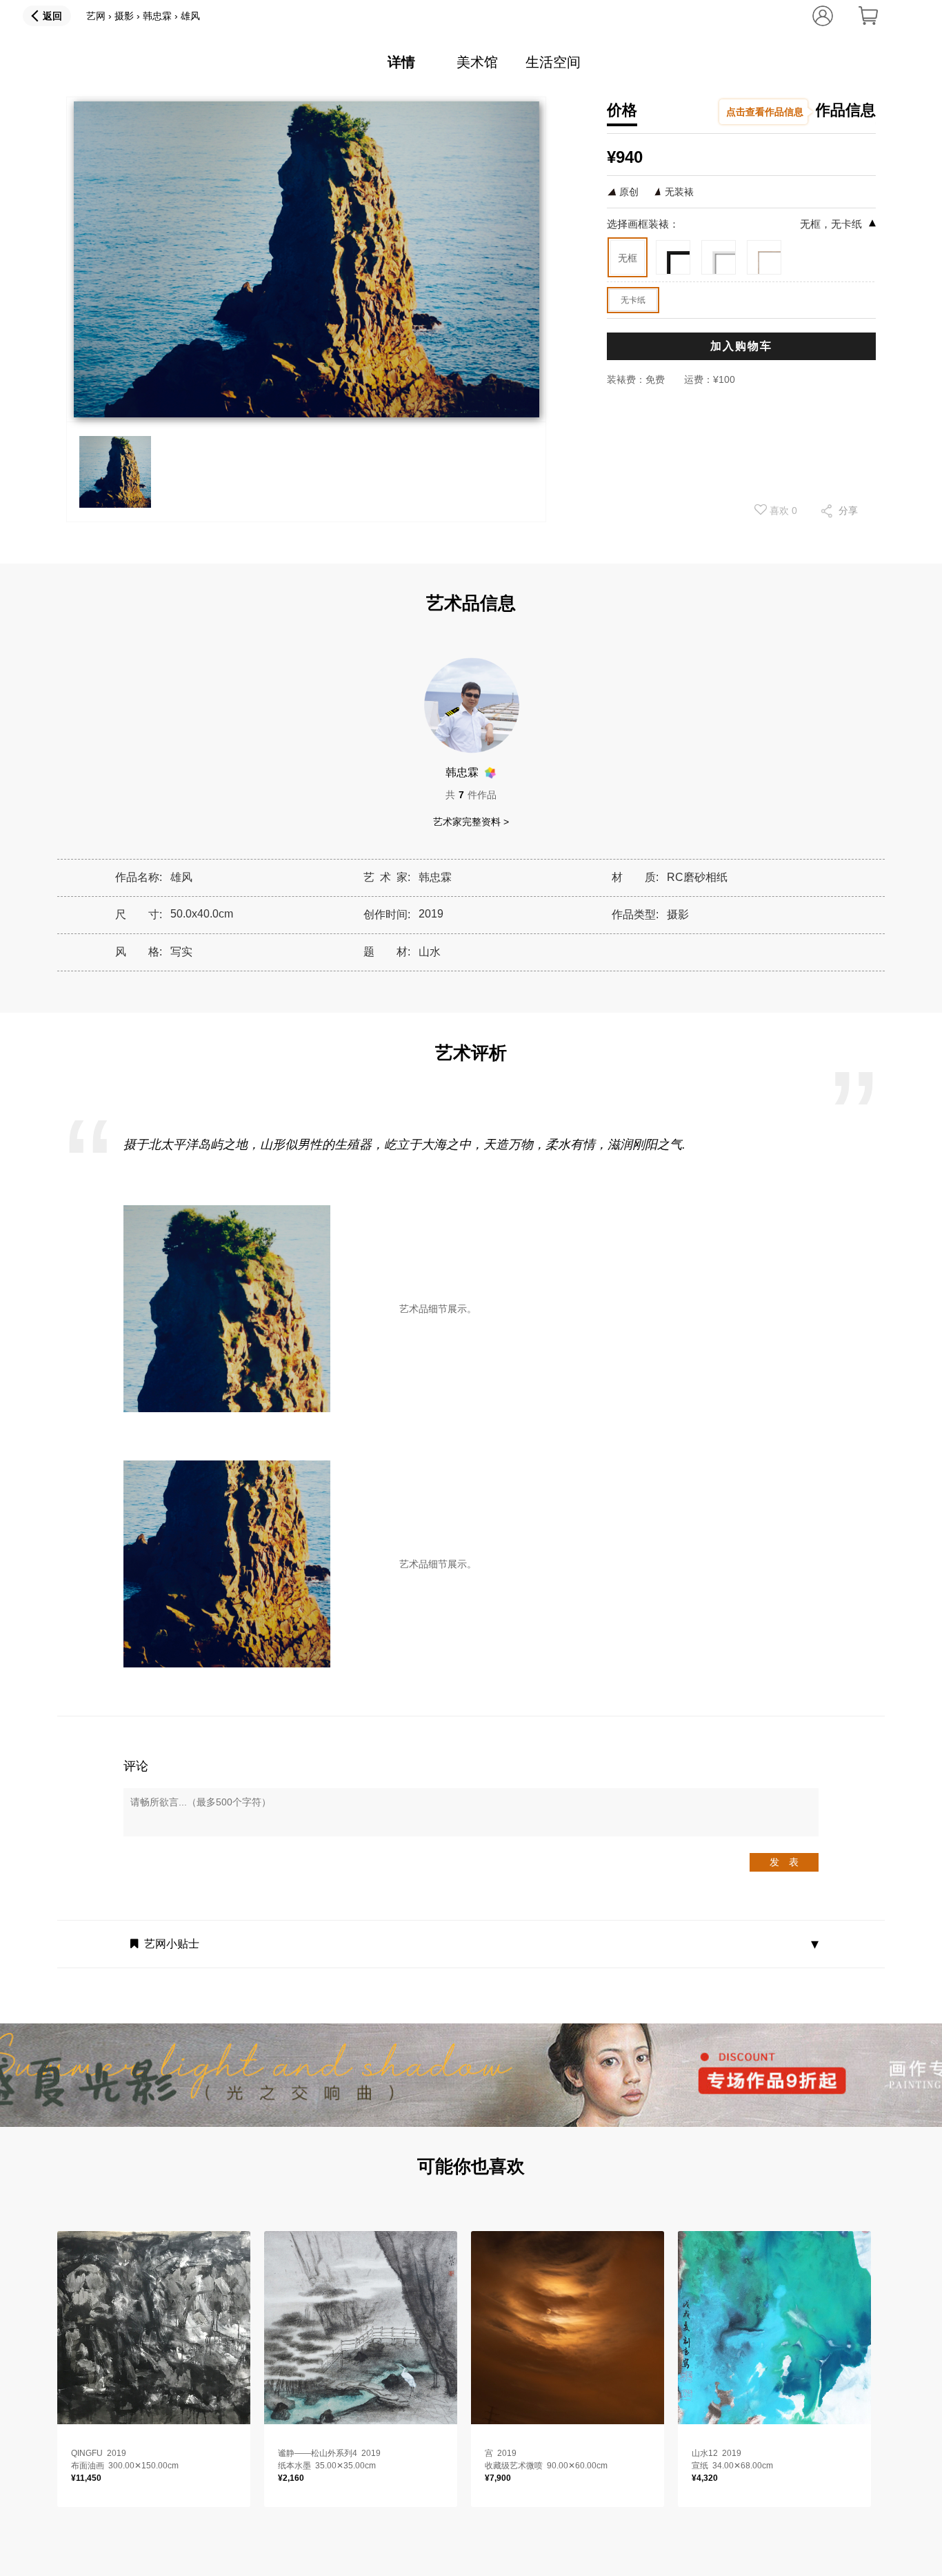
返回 (52, 16)
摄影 (124, 16)
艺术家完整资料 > (471, 822)
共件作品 (471, 795)
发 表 (784, 1862)
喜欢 (782, 511)
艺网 (96, 16)
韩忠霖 (157, 16)
